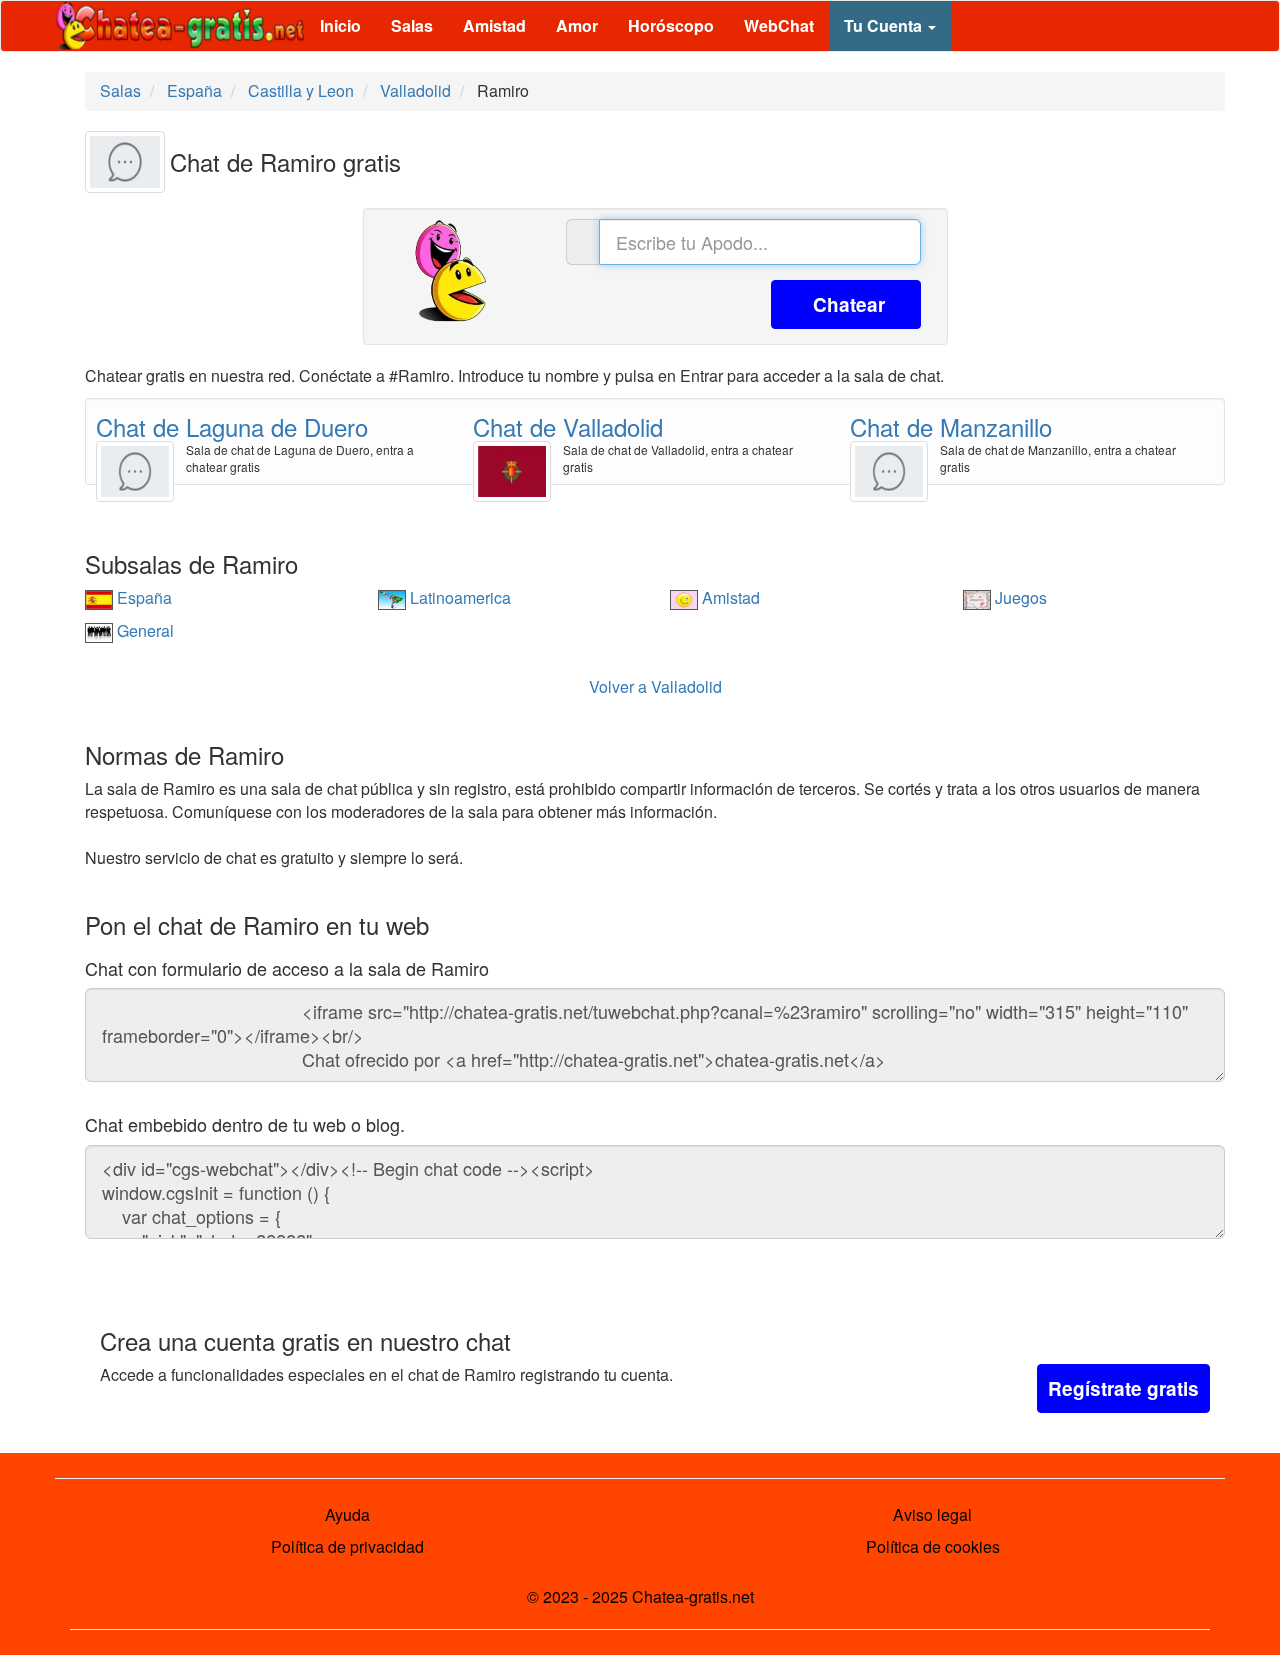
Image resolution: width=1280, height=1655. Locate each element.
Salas (412, 25)
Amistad (494, 25)
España (142, 597)
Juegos (1019, 597)
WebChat (779, 25)
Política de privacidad (347, 1546)
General (143, 630)
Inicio (340, 25)
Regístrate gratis (1123, 1388)
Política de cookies (933, 1546)
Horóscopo (671, 25)
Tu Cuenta (885, 25)
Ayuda (347, 1514)
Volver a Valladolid (655, 686)
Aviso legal (932, 1514)
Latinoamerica (458, 597)
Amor (577, 25)
